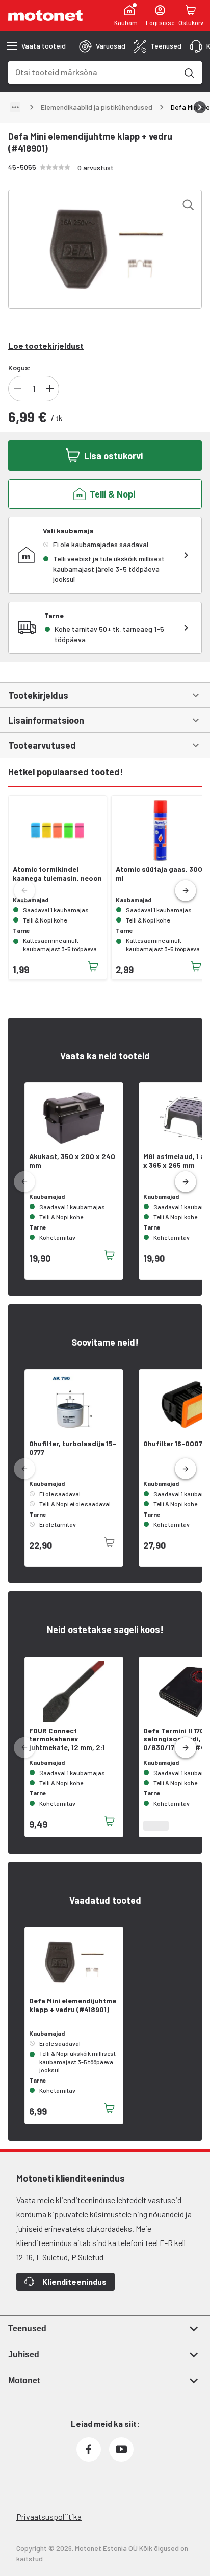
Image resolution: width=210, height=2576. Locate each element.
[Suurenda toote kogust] (50, 389)
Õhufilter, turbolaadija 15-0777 (73, 1448)
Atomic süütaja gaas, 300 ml (159, 874)
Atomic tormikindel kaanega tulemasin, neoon (57, 874)
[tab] (102, 46)
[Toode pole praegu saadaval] (110, 1542)
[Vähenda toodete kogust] (17, 389)
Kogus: (19, 368)
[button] (186, 891)
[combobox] (93, 72)
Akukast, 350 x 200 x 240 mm (72, 1161)
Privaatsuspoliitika (49, 2516)
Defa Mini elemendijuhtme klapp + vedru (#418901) (73, 2005)
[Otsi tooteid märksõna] (189, 73)
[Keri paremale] (200, 107)
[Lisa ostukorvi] (93, 966)
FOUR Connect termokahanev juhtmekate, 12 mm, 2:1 (67, 1739)
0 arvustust (96, 167)
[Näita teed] (15, 107)
